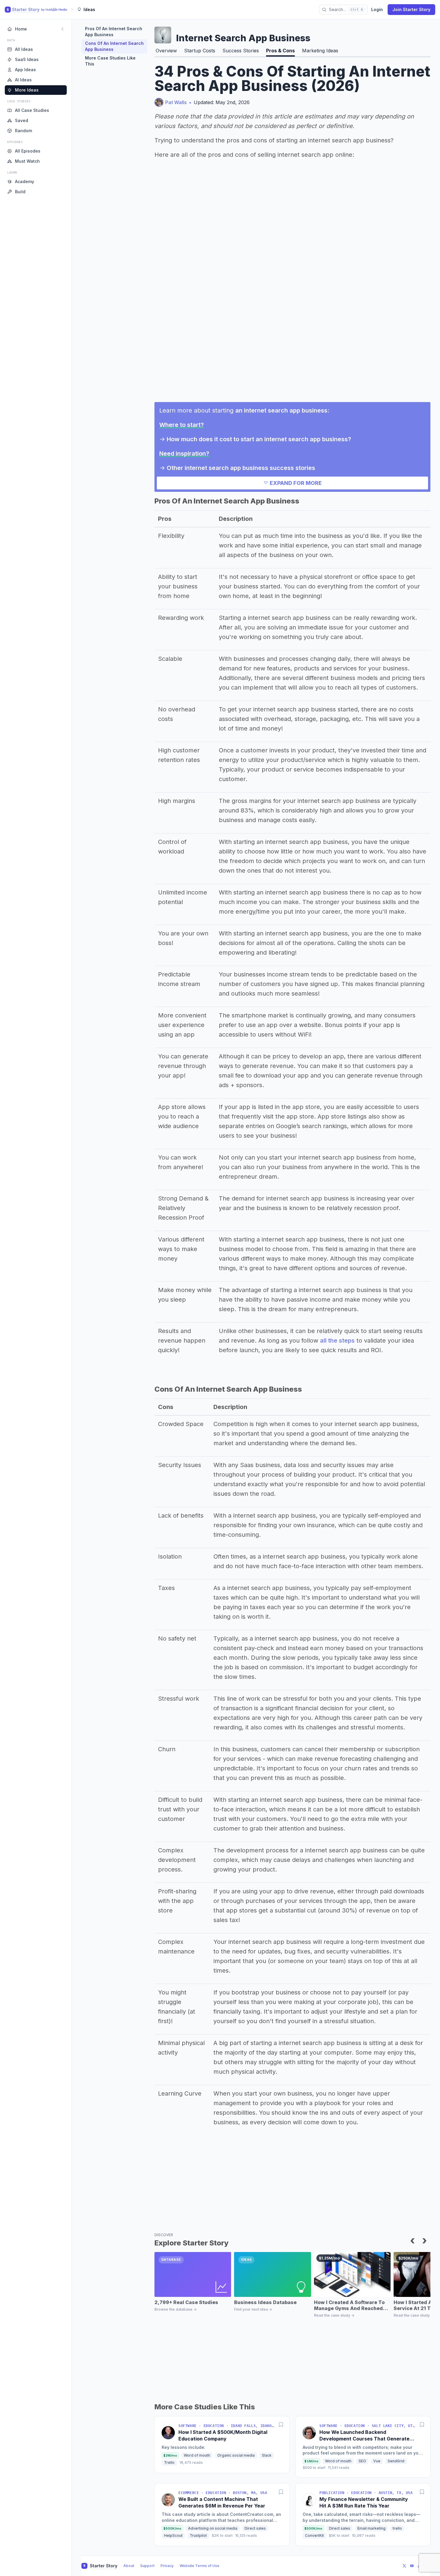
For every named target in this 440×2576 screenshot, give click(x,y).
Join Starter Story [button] (411, 9)
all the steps (337, 1341)
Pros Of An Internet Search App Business (114, 32)
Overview (166, 51)
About (129, 2566)
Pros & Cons (280, 51)
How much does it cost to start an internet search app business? (259, 439)
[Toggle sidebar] (63, 29)
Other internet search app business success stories (241, 468)
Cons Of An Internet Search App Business (114, 46)
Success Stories (241, 51)
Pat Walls (176, 102)
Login (377, 9)
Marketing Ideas (320, 51)
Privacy (167, 2566)
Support (147, 2566)
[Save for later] (281, 2425)
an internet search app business (281, 410)
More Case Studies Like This (110, 61)
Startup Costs (200, 51)
